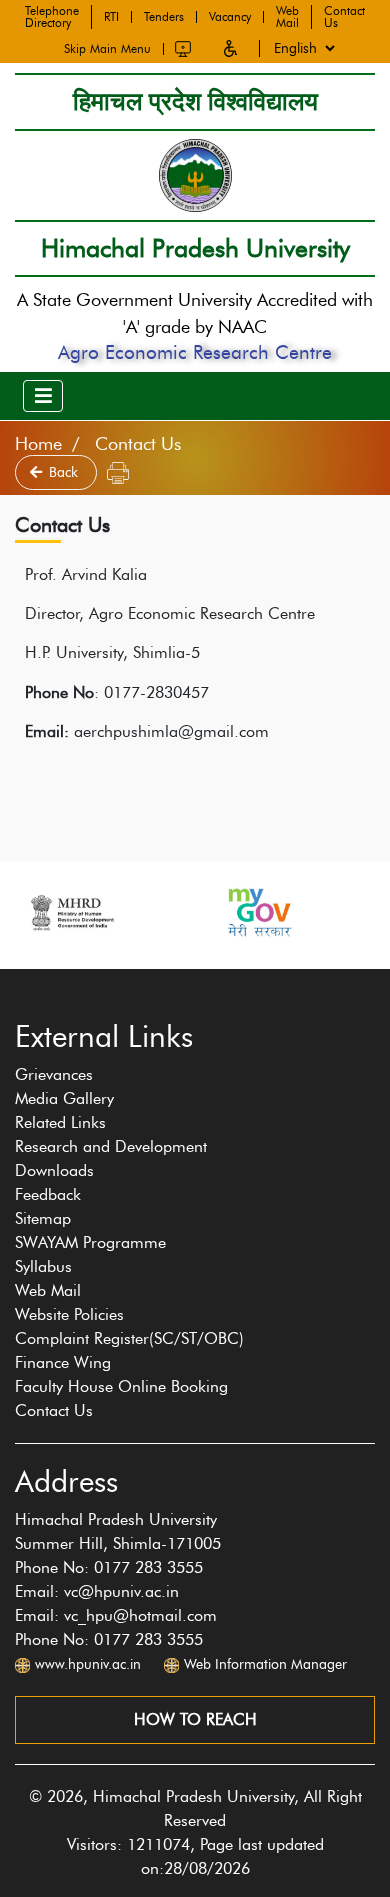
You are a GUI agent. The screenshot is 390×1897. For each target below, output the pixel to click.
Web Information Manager (265, 1664)
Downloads (54, 1170)
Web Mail (287, 17)
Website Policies (69, 1314)
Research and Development (111, 1146)
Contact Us (344, 17)
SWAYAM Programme (90, 1242)
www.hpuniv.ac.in (88, 1664)
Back (65, 472)
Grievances (54, 1074)
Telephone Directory (52, 17)
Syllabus (43, 1266)
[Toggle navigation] (43, 396)
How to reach (195, 1719)
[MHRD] (71, 912)
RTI (111, 17)
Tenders (164, 17)
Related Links (60, 1122)
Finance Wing (63, 1362)
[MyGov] (258, 912)
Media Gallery (64, 1098)
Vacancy (230, 17)
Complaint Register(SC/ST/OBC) (129, 1338)
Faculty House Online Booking (121, 1386)
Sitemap (43, 1218)
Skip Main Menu (107, 49)
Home (38, 444)
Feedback (48, 1194)
